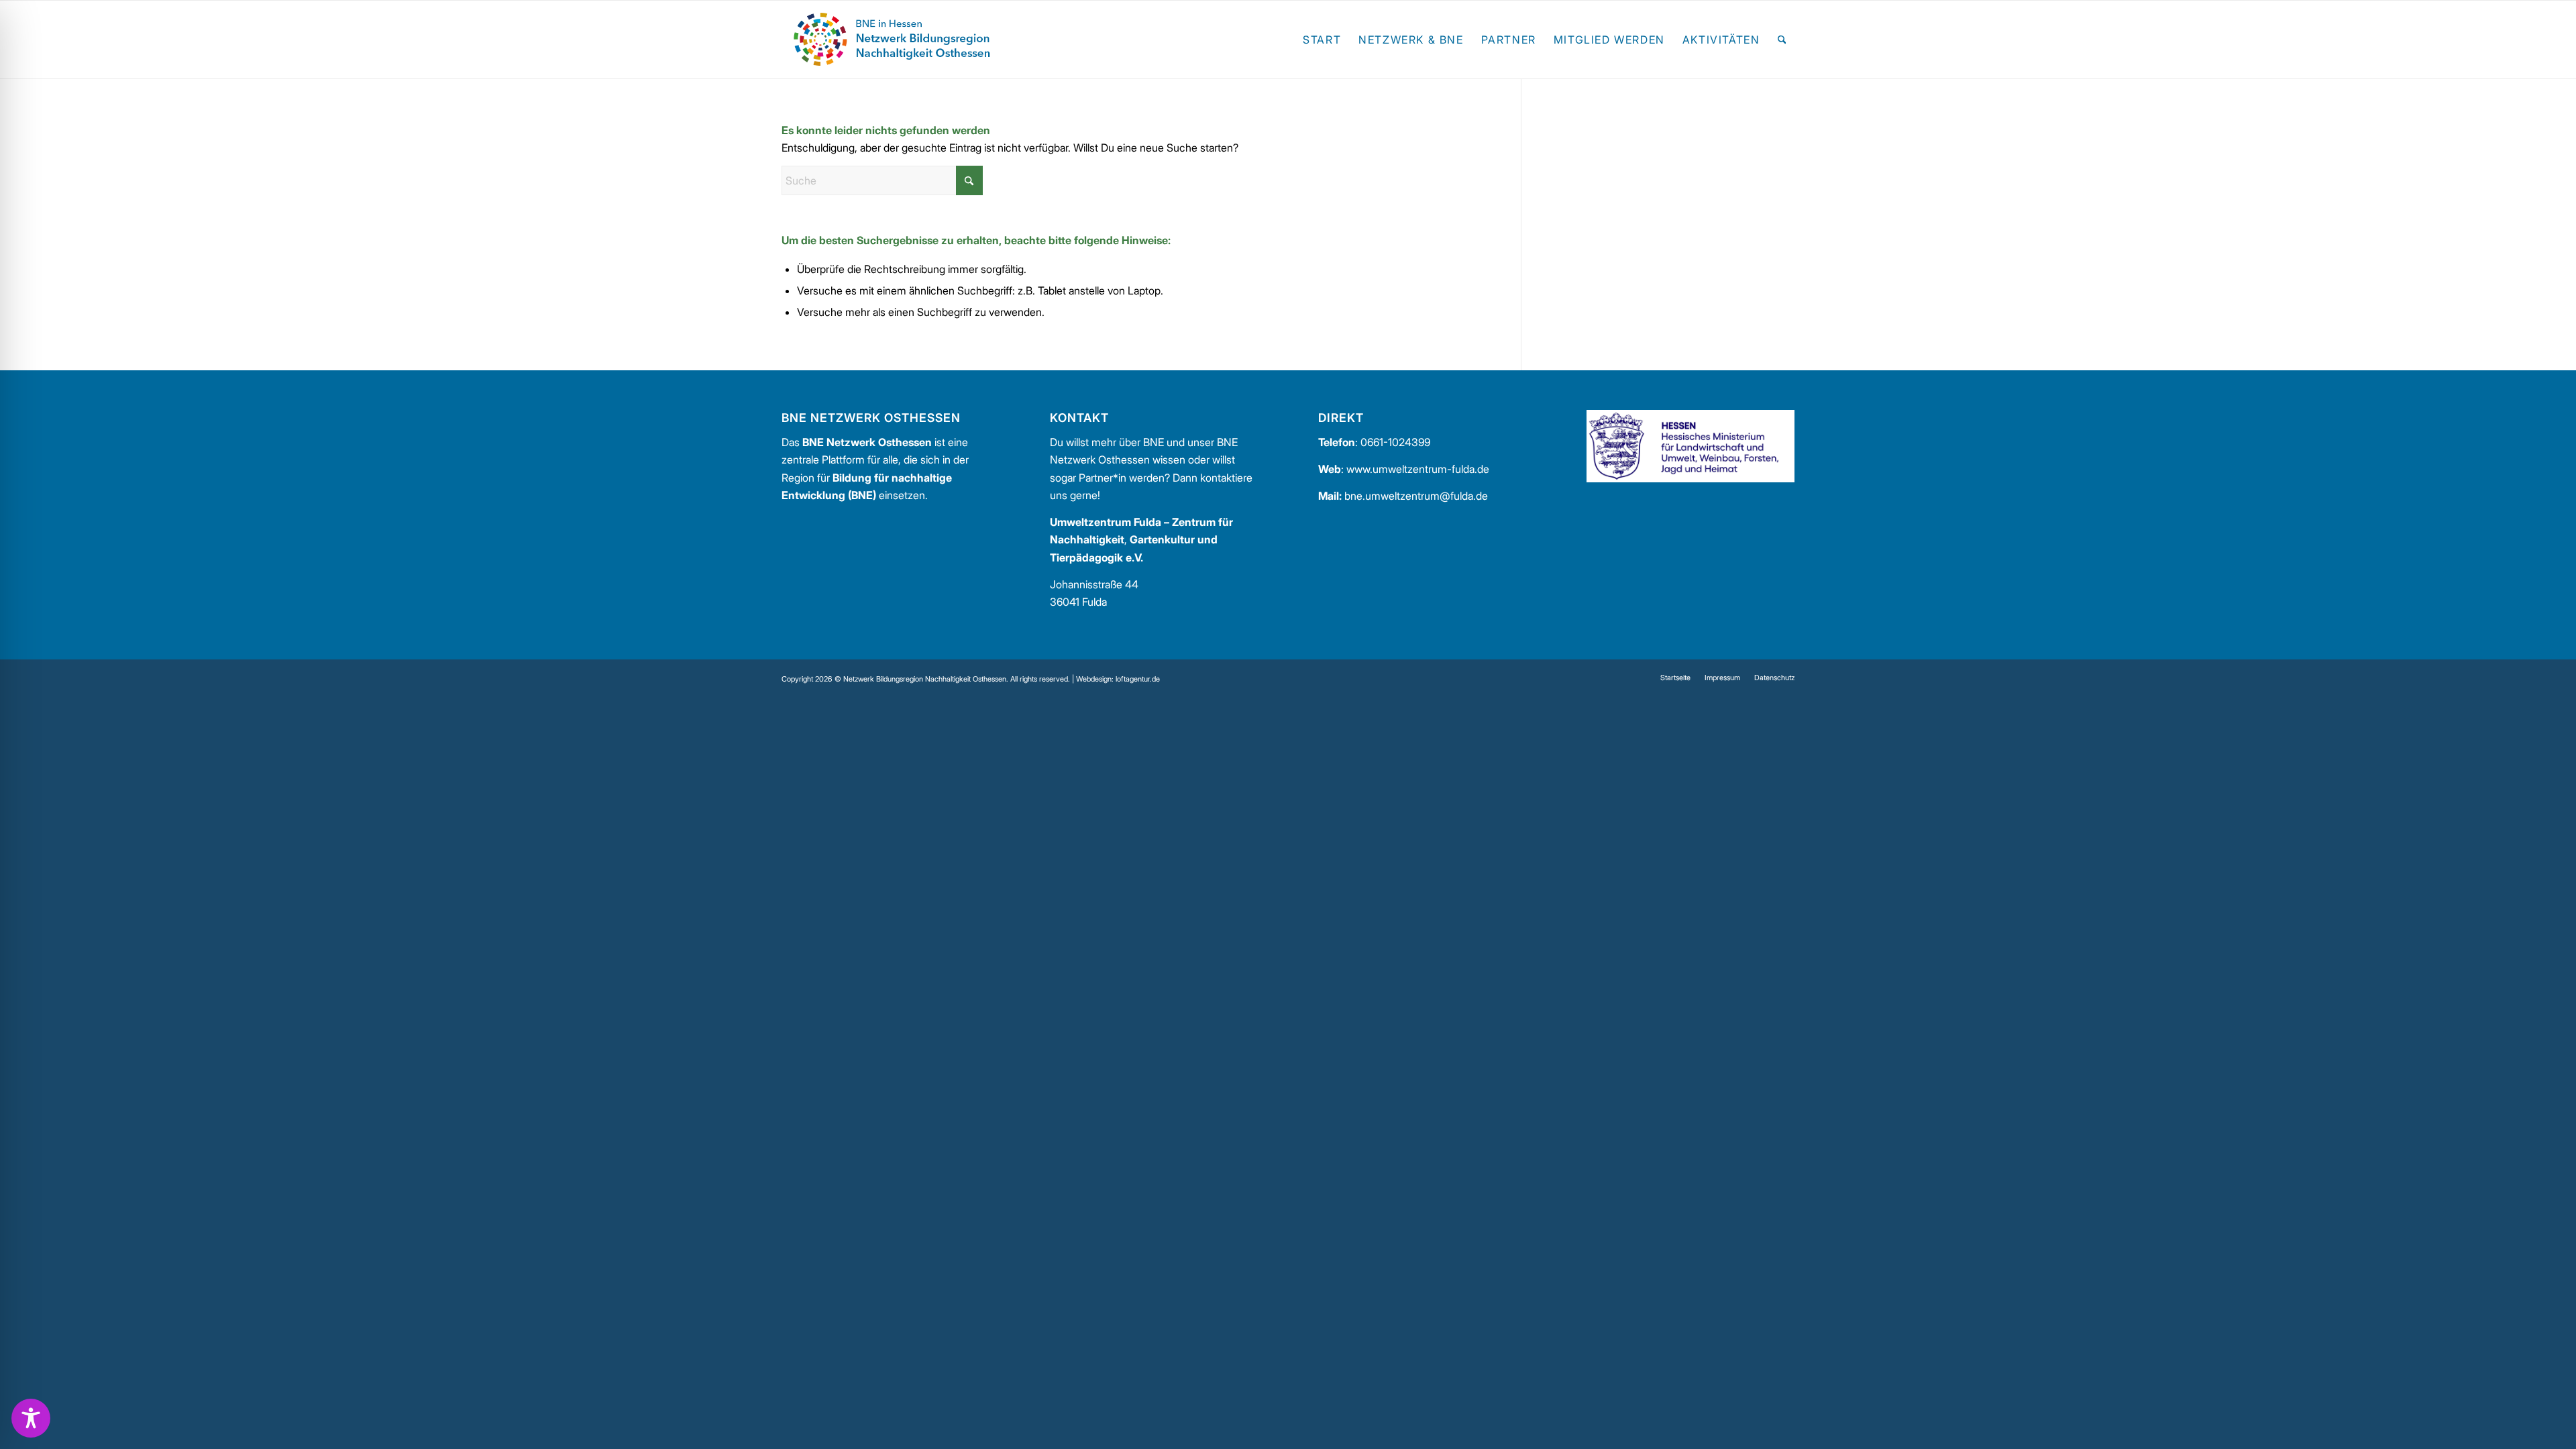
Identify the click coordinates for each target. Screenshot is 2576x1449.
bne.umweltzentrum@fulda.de (1416, 496)
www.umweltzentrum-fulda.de (1418, 469)
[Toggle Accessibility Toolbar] (31, 1418)
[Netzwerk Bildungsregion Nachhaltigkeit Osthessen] (892, 40)
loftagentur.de (1138, 679)
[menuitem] (1322, 40)
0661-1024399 (1395, 442)
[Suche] (1782, 40)
